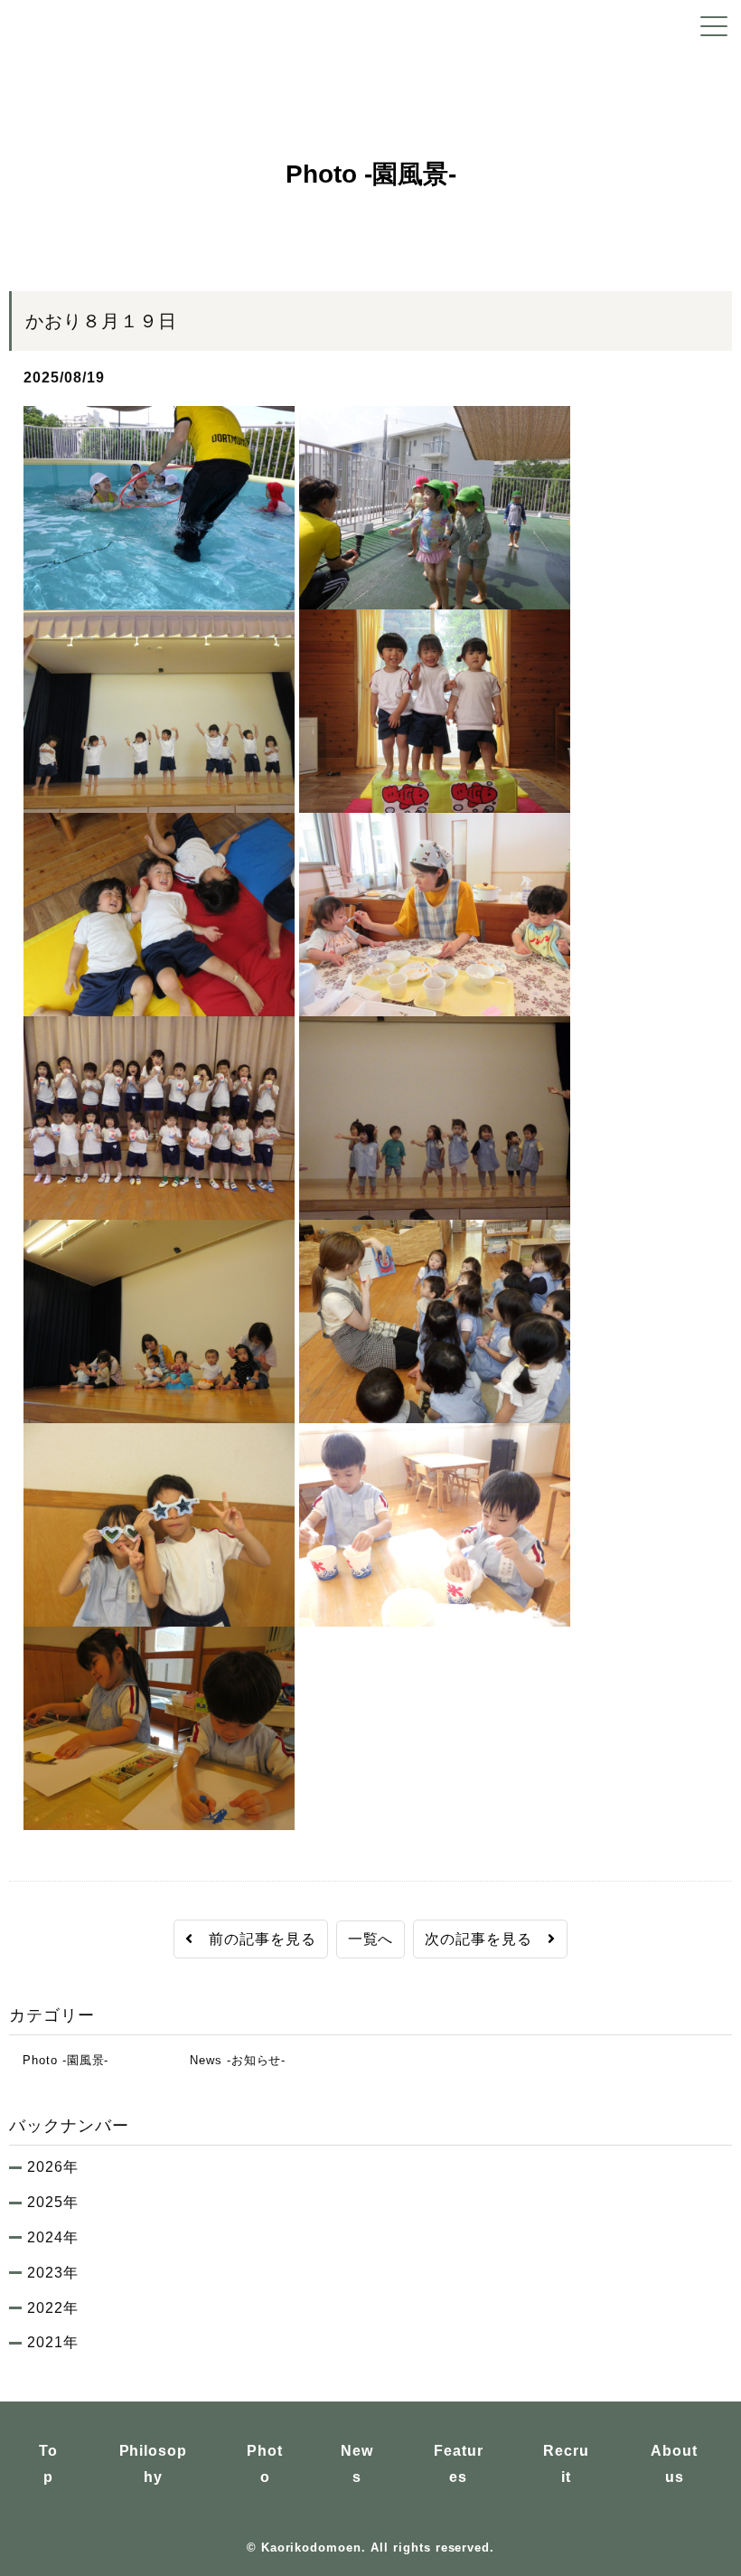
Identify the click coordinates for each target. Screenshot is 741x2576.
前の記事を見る (255, 1939)
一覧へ (371, 1939)
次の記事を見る (486, 1939)
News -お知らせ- (231, 2060)
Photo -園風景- (59, 2060)
